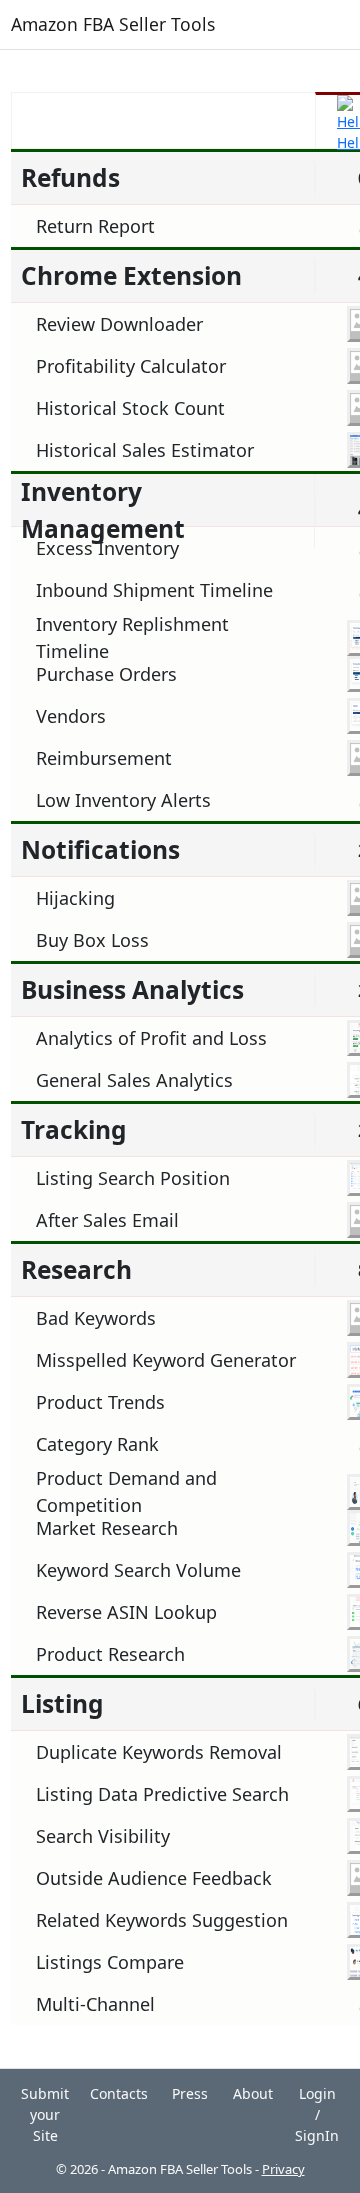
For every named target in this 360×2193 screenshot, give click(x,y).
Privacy (283, 2169)
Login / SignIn (317, 2114)
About (253, 2093)
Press (190, 2093)
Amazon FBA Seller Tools (113, 24)
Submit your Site (45, 2114)
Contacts (119, 2093)
